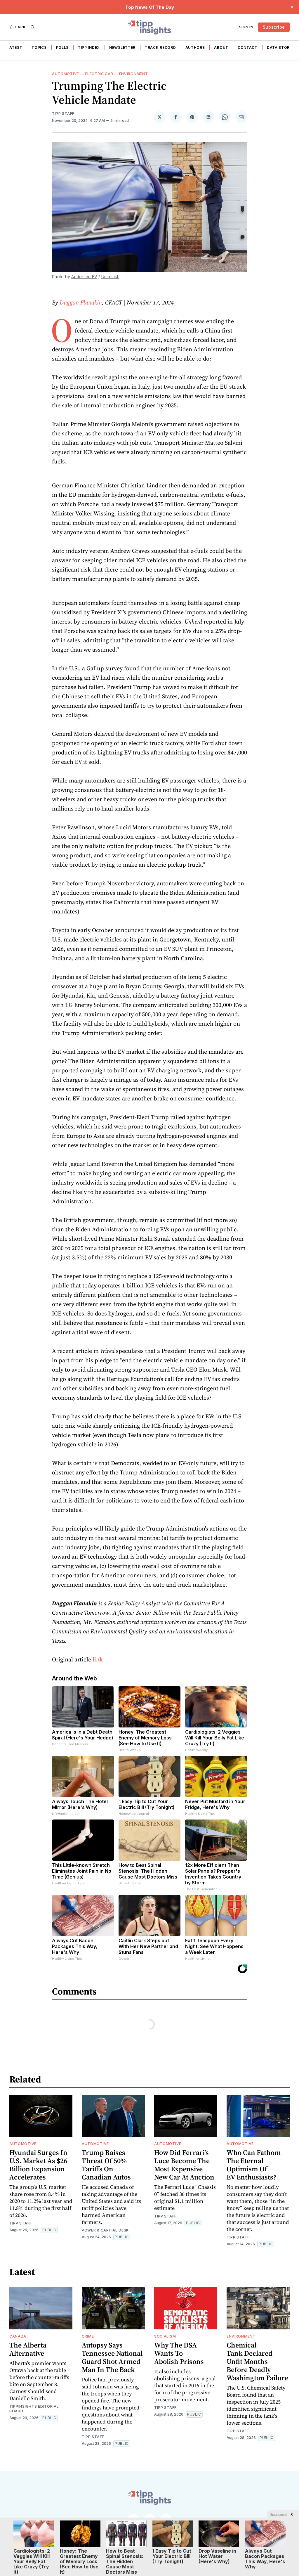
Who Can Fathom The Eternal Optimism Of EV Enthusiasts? (254, 2165)
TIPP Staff (63, 114)
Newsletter (122, 47)
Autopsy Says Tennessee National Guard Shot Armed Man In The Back (112, 2357)
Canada (18, 2336)
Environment (134, 74)
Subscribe (274, 27)
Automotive (66, 74)
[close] (292, 7)
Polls (62, 47)
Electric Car (99, 74)
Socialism (165, 2336)
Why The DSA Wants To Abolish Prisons (179, 2353)
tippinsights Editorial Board (34, 2409)
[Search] (33, 27)
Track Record (160, 47)
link (98, 1659)
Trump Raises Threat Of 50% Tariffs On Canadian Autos (106, 2165)
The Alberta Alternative (28, 2349)
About (221, 47)
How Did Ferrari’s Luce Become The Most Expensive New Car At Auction (184, 2165)
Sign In (246, 27)
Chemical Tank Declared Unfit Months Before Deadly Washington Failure (257, 2361)
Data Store (279, 47)
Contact (248, 47)
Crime (88, 2336)
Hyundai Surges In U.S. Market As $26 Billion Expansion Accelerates (38, 2165)
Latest (15, 47)
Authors (195, 47)
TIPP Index (89, 47)
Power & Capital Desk (105, 2230)
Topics (39, 47)
